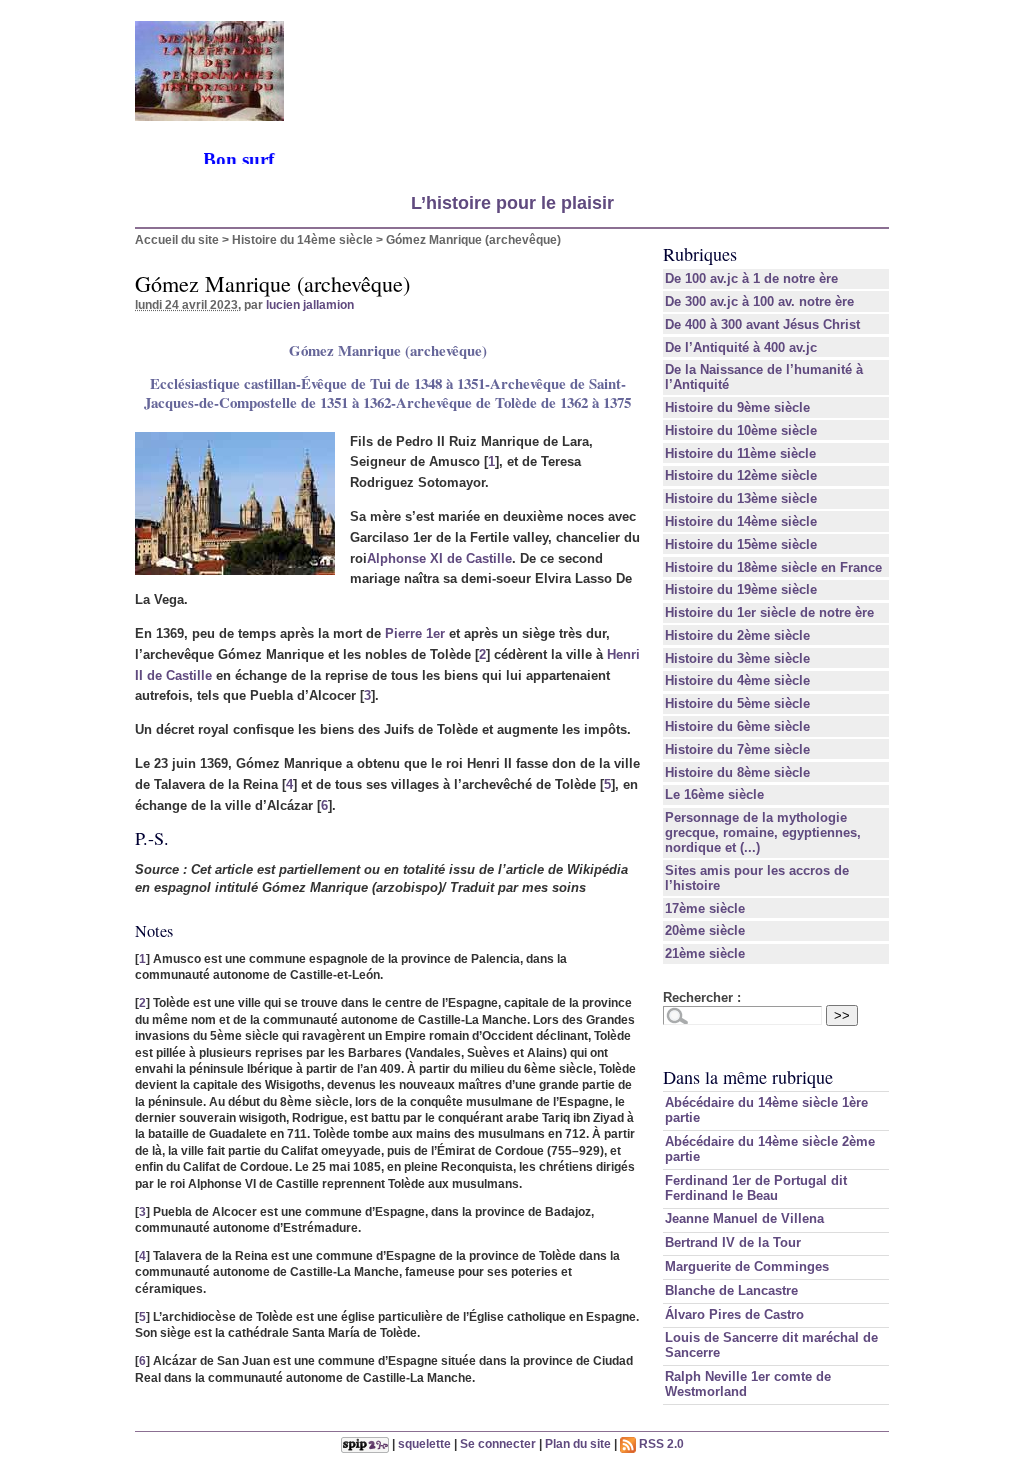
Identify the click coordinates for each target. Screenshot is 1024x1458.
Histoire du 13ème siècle (741, 498)
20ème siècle (705, 930)
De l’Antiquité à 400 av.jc (741, 347)
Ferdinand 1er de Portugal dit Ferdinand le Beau (756, 1188)
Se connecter (498, 1443)
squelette (424, 1443)
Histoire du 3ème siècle (737, 658)
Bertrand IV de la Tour (733, 1242)
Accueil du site (177, 239)
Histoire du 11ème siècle (740, 453)
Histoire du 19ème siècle (741, 589)
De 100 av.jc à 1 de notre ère (751, 278)
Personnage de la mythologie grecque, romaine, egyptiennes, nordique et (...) (763, 832)
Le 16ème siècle (714, 794)
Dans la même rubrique (748, 1077)
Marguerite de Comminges (747, 1266)
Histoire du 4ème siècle (737, 680)
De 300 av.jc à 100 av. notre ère (759, 301)
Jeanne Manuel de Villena (744, 1218)
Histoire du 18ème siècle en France (773, 567)
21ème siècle (705, 953)
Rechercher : (702, 997)
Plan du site (578, 1443)
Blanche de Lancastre (731, 1290)
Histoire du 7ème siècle (737, 749)
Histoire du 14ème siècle (302, 239)
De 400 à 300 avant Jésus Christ (762, 324)
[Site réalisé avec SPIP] (365, 1443)
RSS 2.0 (660, 1443)
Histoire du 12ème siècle (741, 475)
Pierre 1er (415, 633)
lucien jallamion (310, 304)
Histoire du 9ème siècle (737, 407)
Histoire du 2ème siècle (737, 635)
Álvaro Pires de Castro (734, 1314)
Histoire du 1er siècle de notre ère (769, 612)
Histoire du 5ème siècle (737, 703)
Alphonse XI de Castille (439, 558)
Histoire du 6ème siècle (737, 726)
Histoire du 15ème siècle (741, 544)
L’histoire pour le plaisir (512, 203)
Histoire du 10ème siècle (741, 430)
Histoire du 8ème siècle (737, 772)
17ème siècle (705, 908)
